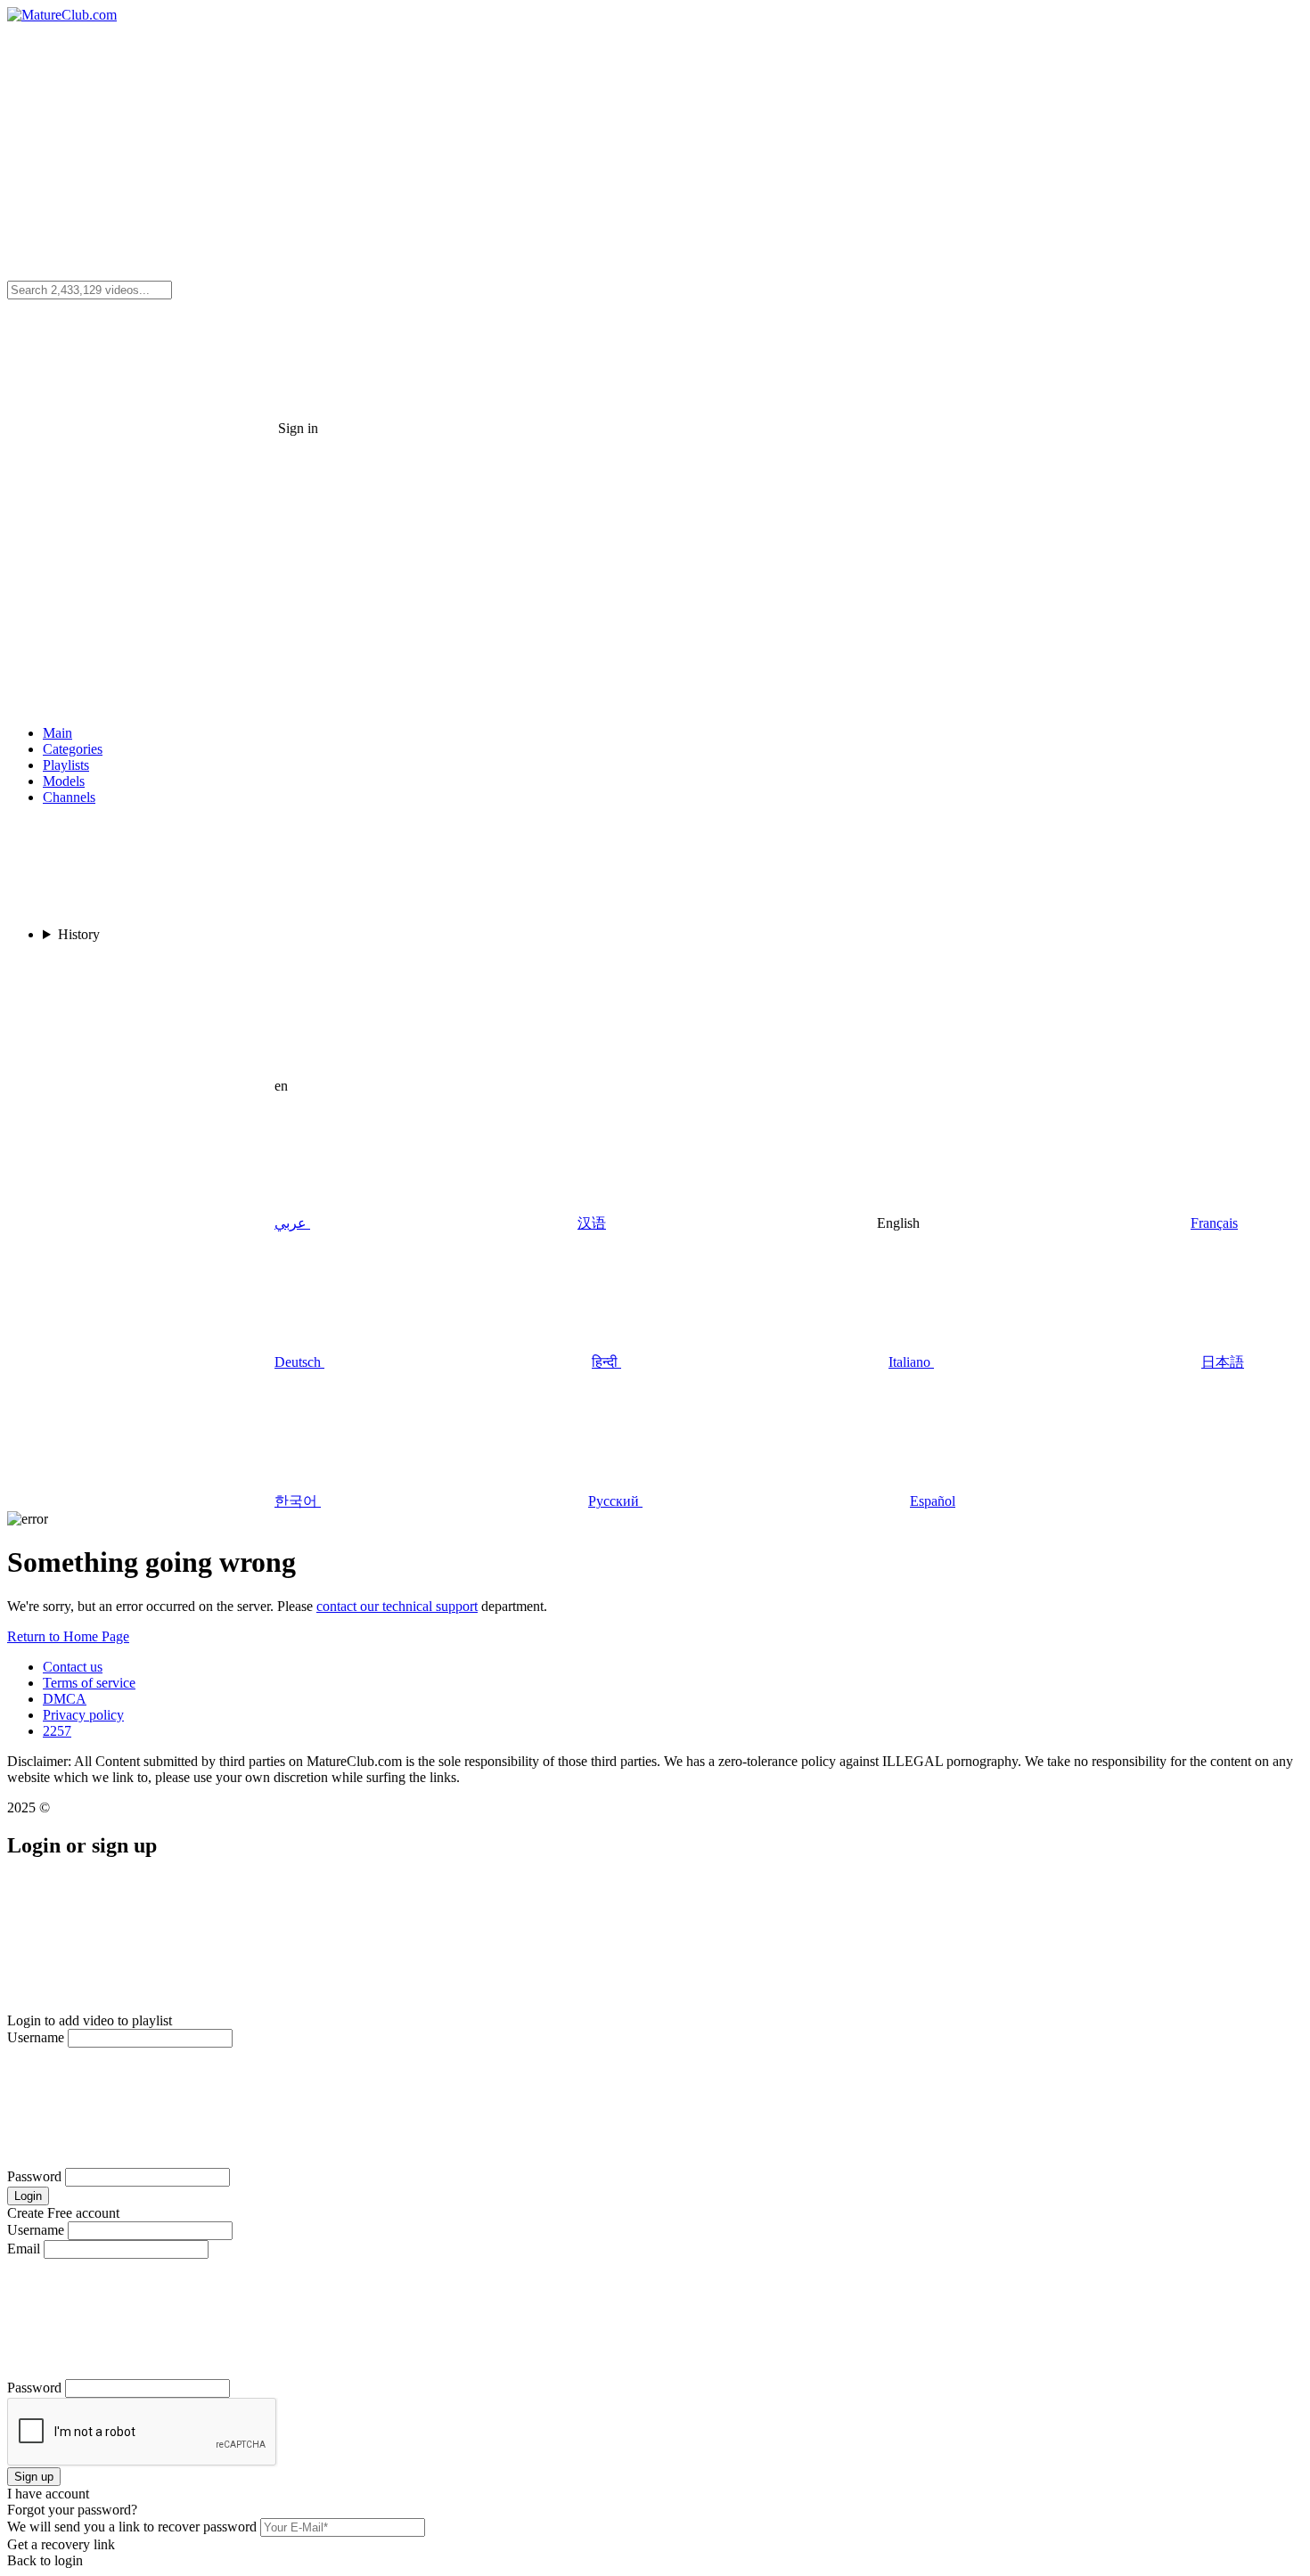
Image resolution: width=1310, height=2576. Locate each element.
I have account (48, 2494)
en (281, 1086)
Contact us (73, 1667)
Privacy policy (83, 1715)
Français (1214, 1223)
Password (34, 2176)
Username (36, 2037)
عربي (291, 1223)
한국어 (296, 1501)
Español (933, 1501)
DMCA (65, 1699)
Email (24, 2249)
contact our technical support (397, 1606)
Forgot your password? (72, 2510)
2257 (57, 1731)
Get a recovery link (61, 2544)
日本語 (1223, 1362)
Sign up (34, 2477)
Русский (614, 1501)
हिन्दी (605, 1362)
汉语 (592, 1223)
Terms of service (89, 1683)
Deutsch (298, 1362)
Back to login (45, 2560)
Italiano (909, 1362)
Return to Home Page (68, 1636)
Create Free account (63, 2213)
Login (28, 2196)
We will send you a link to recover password (132, 2527)
